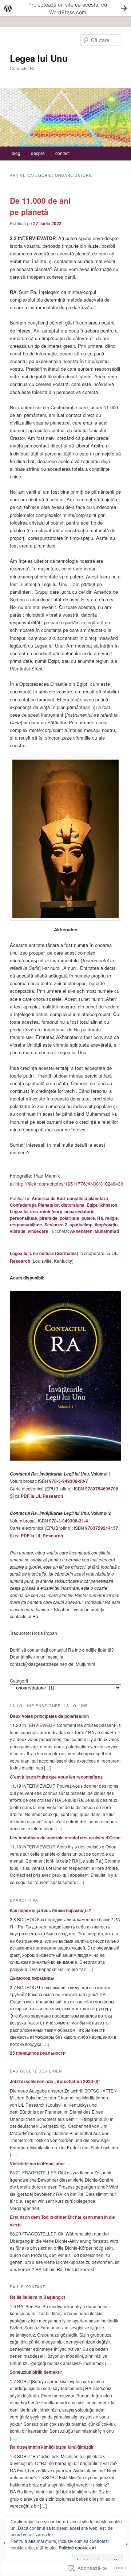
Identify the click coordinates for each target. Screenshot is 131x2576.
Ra (100, 1218)
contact (62, 153)
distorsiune (73, 1205)
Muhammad (107, 1231)
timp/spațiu (106, 1225)
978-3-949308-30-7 (69, 1481)
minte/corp (51, 1211)
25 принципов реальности (38, 2053)
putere (88, 1218)
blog (16, 153)
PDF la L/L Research (42, 1496)
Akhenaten (81, 1231)
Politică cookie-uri (77, 2548)
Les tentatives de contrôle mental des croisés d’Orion (65, 1838)
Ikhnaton (108, 1205)
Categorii (19, 1681)
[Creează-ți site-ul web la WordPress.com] (65, 8)
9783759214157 (102, 1528)
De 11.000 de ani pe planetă (40, 206)
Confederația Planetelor (34, 1205)
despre (38, 153)
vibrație (18, 1231)
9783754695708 (102, 1489)
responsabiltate (26, 1225)
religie (112, 1218)
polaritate (70, 1218)
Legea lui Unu (39, 58)
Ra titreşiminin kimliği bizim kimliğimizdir (52, 2447)
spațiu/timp (81, 1225)
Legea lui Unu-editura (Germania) (44, 1253)
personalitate (23, 1218)
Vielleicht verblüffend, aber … (40, 2163)
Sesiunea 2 (56, 1225)
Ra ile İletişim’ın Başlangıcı (37, 2297)
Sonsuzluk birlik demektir (36, 2372)
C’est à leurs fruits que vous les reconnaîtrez (56, 1777)
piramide (48, 1218)
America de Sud (48, 1198)
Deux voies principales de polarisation (49, 1716)
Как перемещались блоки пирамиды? (50, 1910)
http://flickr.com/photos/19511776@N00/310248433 (69, 1184)
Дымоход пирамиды (32, 1978)
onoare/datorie (80, 1211)
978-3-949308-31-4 (69, 1521)
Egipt (92, 1205)
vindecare (38, 1231)
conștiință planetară (88, 1198)
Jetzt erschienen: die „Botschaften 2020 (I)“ (55, 2081)
